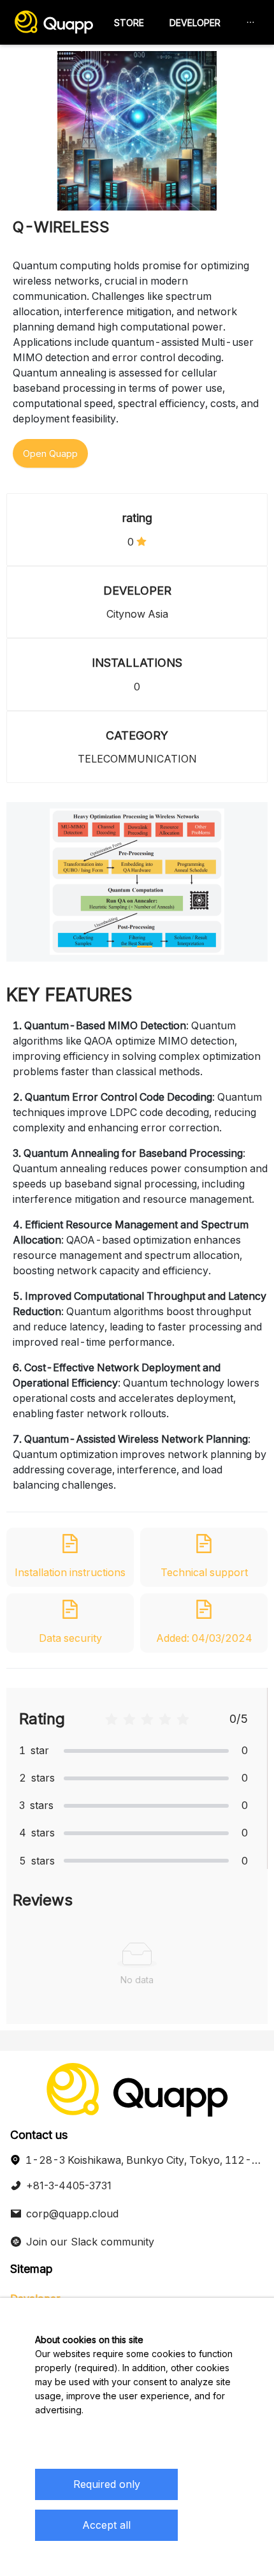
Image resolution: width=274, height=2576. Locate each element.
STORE (129, 23)
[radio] (112, 1719)
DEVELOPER (195, 23)
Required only (107, 2484)
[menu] (184, 23)
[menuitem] (129, 23)
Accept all (106, 2525)
